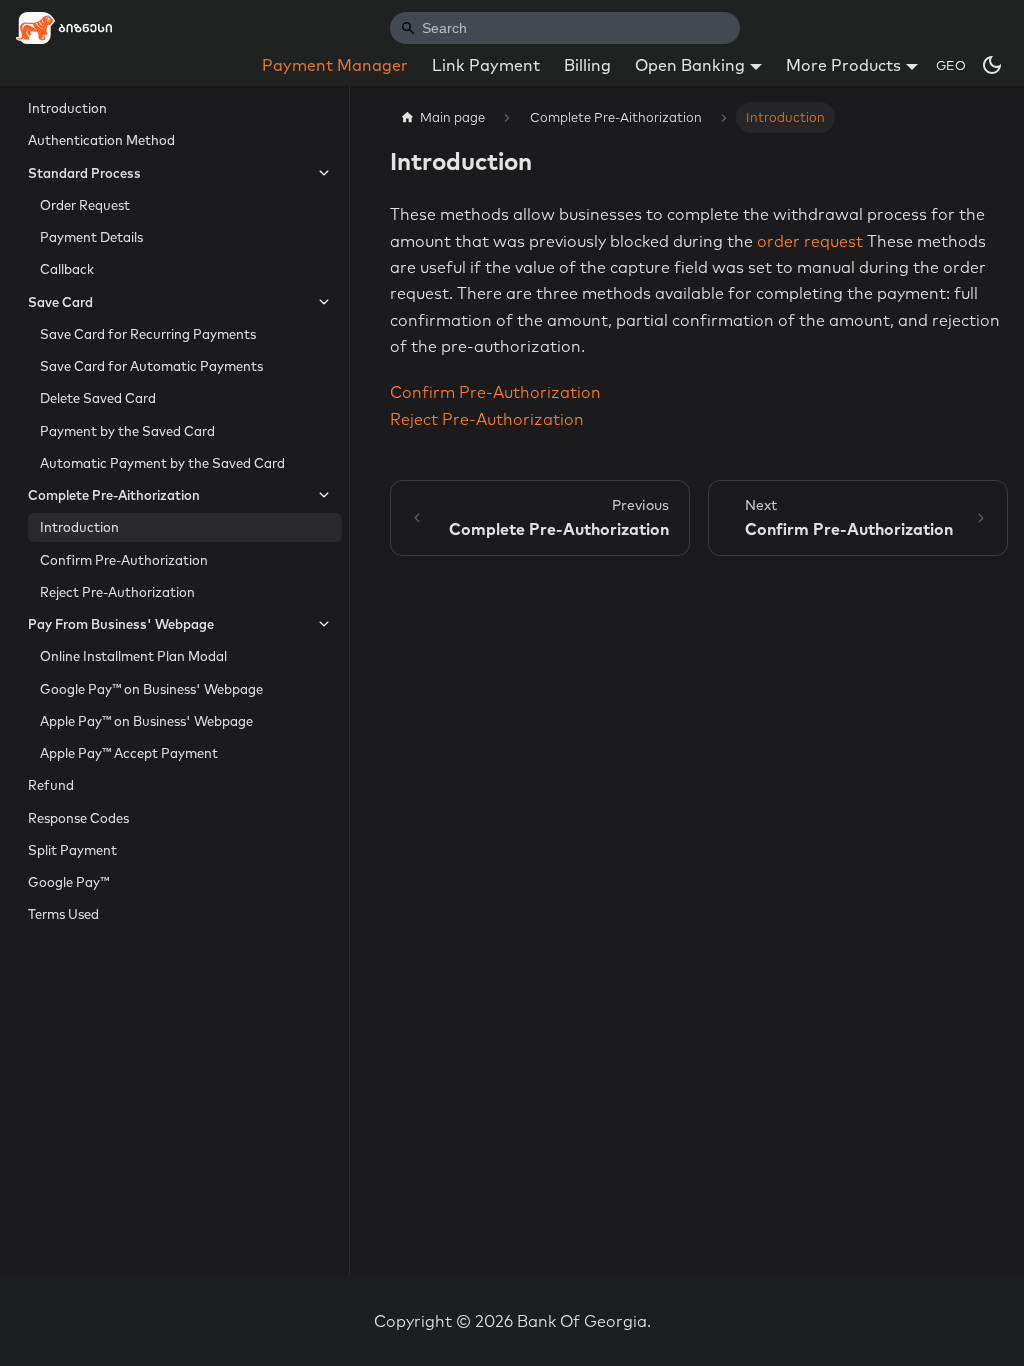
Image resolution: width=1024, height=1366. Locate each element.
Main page (452, 117)
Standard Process (84, 173)
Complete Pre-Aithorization (114, 495)
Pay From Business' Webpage (121, 624)
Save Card (60, 302)
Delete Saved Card (98, 398)
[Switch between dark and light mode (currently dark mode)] (992, 65)
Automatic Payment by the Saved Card (162, 463)
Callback (67, 269)
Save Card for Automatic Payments (151, 366)
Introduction (67, 108)
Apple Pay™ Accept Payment (129, 753)
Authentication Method (101, 140)
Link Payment (486, 65)
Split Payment (72, 850)
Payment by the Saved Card (127, 431)
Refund (51, 785)
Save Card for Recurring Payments (148, 334)
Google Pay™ (68, 882)
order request (810, 241)
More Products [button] (843, 65)
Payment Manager (335, 65)
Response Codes (78, 818)
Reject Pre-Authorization (117, 592)
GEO (951, 65)
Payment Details (91, 237)
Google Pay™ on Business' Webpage (151, 689)
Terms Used (63, 914)
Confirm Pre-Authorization (124, 560)
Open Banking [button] (690, 65)
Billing (587, 65)
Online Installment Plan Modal (133, 656)
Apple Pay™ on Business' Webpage (146, 721)
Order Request (85, 205)
